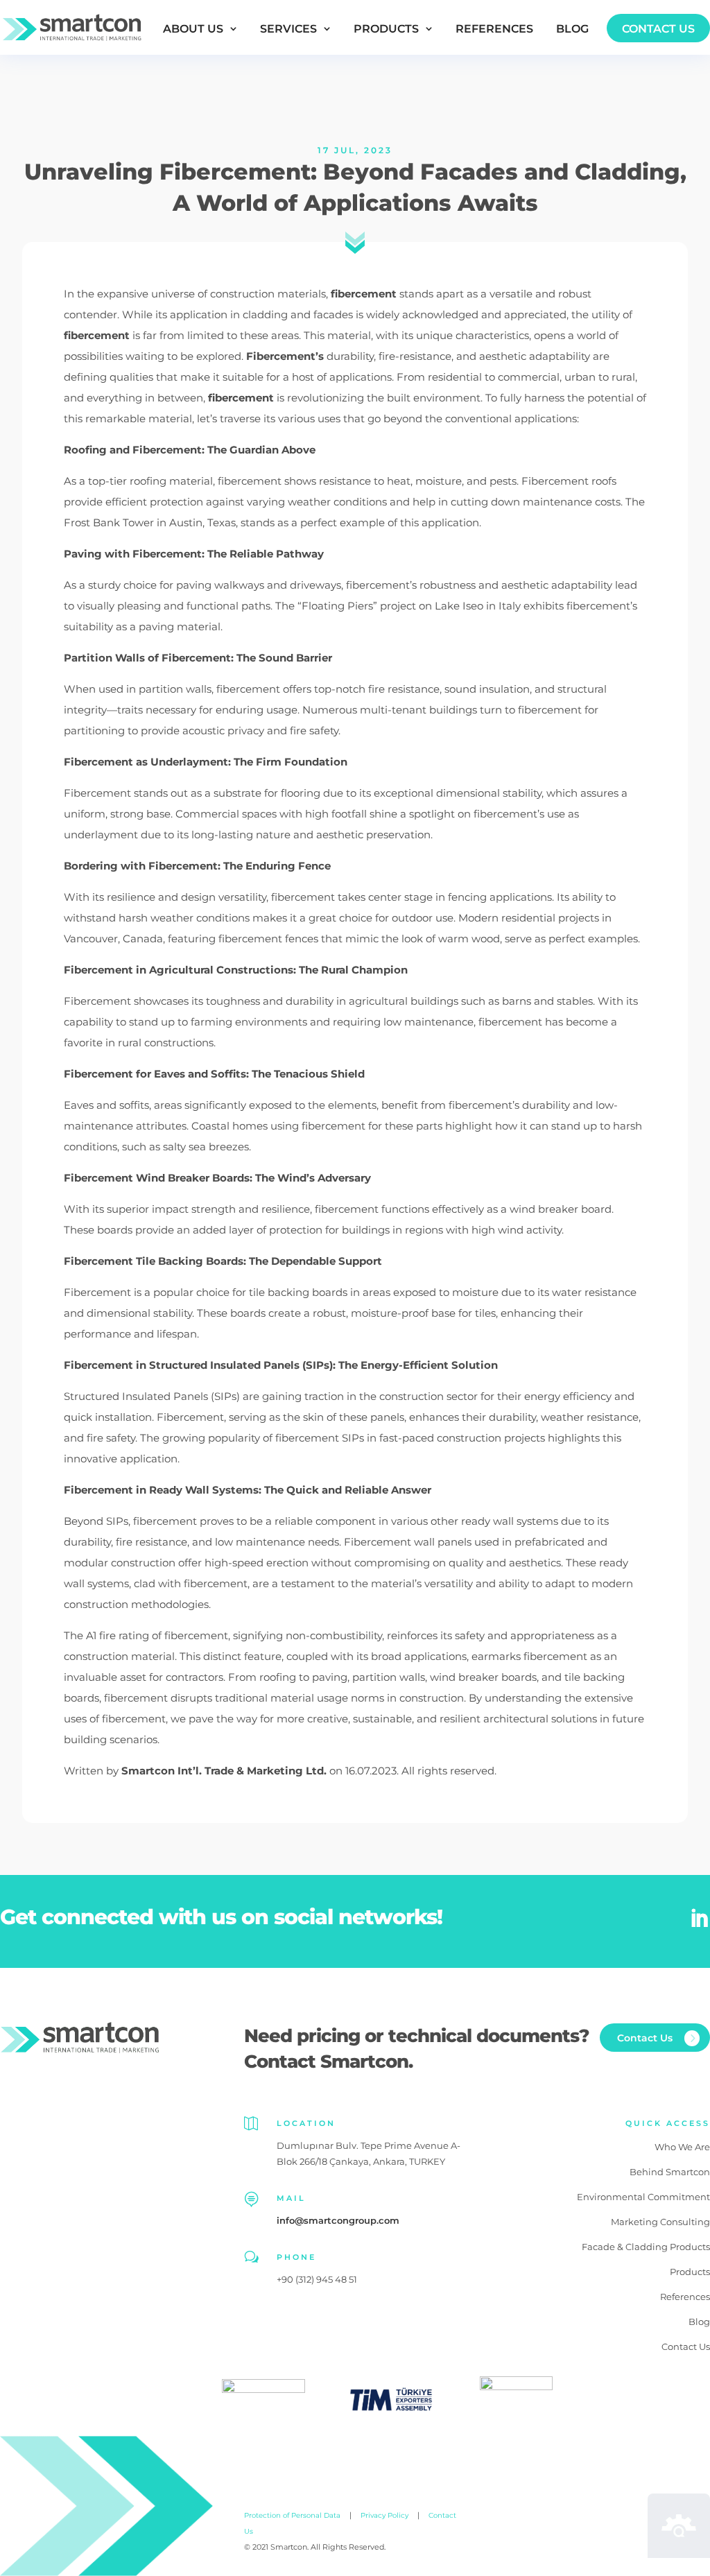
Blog (572, 29)
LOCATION (306, 2123)
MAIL (291, 2198)
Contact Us (658, 29)
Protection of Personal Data (292, 2515)
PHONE (296, 2257)
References (494, 29)
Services (288, 29)
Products (386, 29)
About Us (193, 29)
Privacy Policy (384, 2515)
